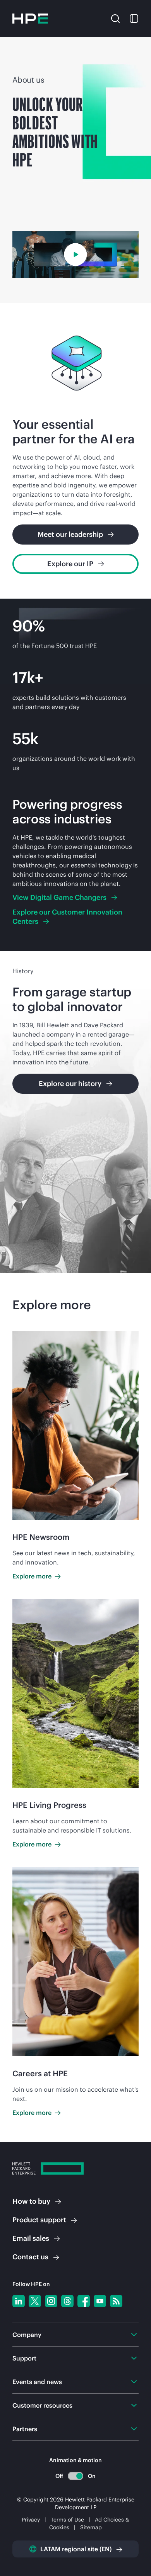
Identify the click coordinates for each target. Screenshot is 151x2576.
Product (39, 2220)
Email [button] (31, 2238)
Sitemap (91, 2527)
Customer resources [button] (42, 2405)
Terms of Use (67, 2520)
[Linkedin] (19, 2301)
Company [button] (27, 2335)
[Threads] (67, 2301)
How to (31, 2201)
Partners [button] (25, 2429)
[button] (115, 18)
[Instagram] (51, 2301)
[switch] (76, 2476)
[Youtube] (100, 2301)
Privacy (31, 2520)
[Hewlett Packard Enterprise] (30, 19)
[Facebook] (84, 2301)
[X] (35, 2301)
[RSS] (116, 2301)
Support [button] (24, 2358)
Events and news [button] (37, 2382)
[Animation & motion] (75, 2476)
